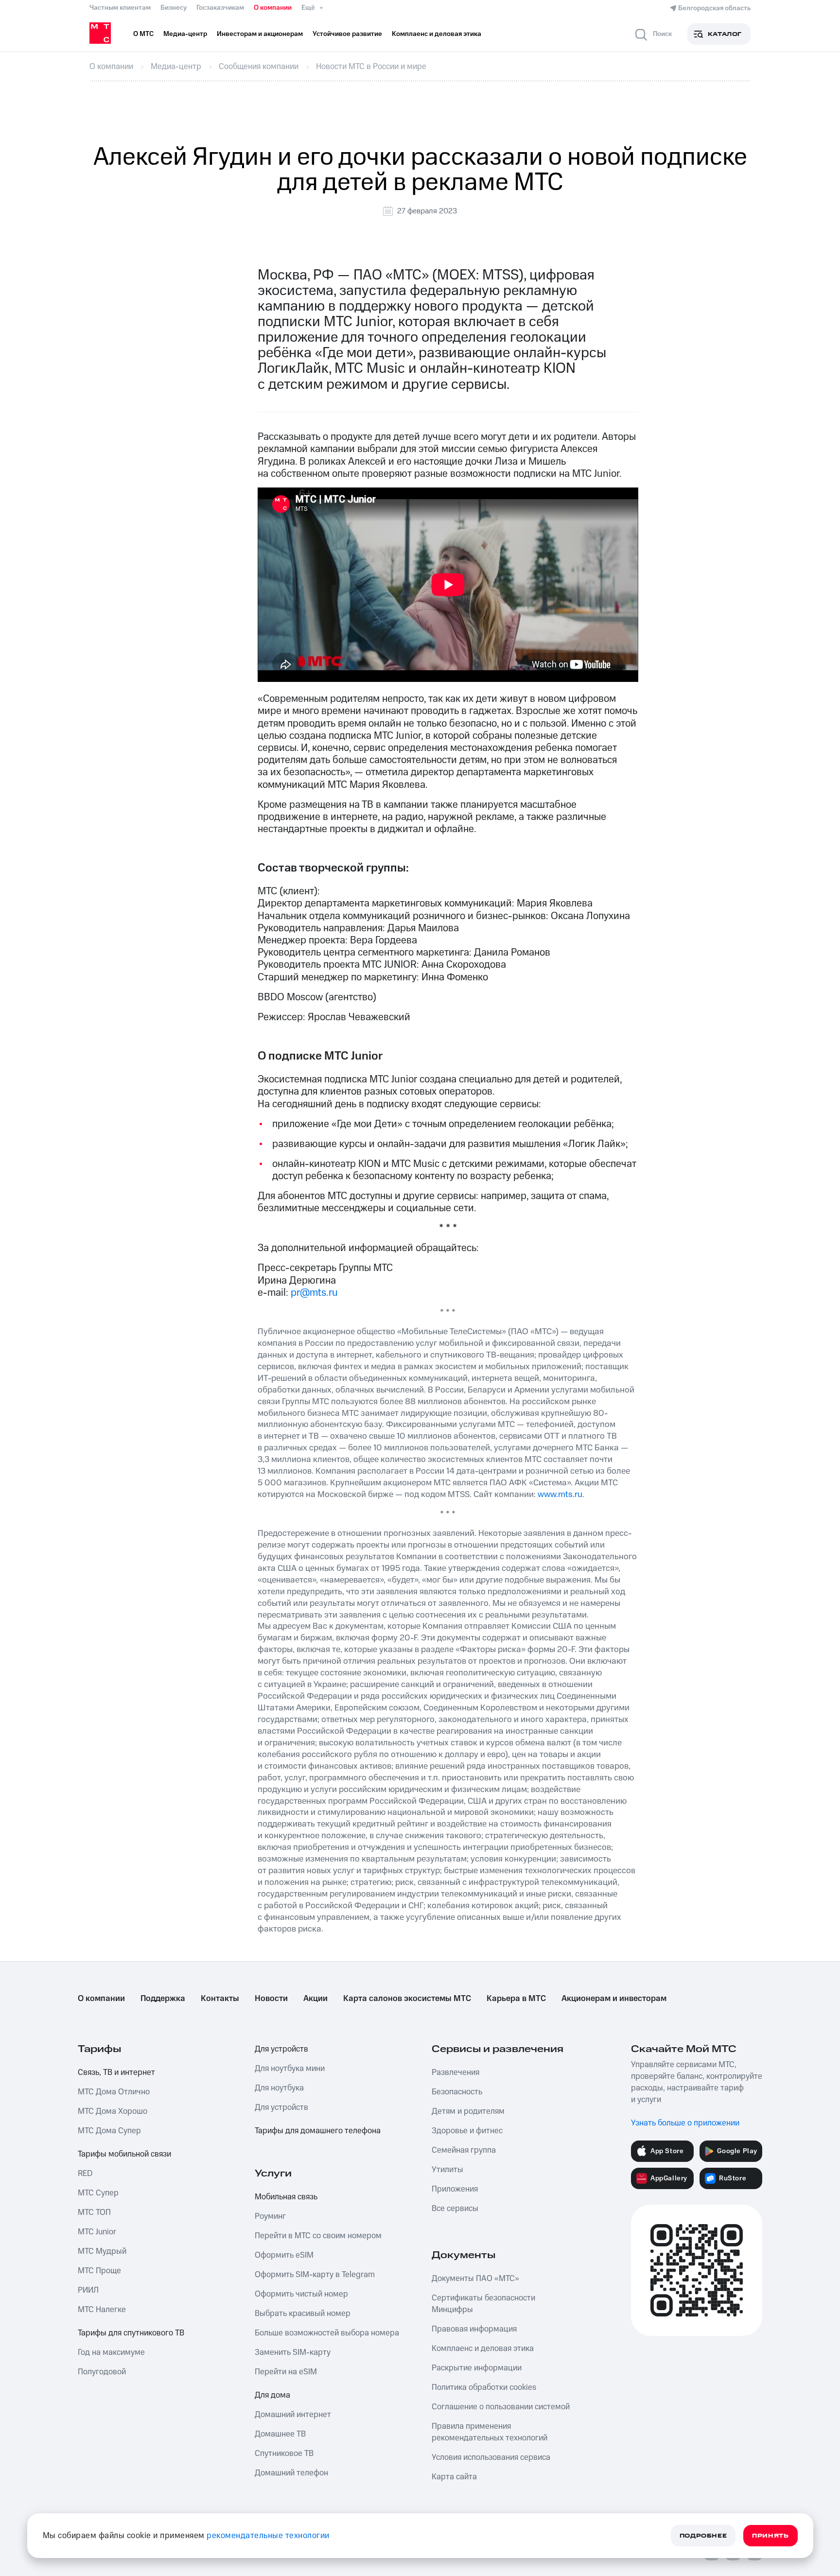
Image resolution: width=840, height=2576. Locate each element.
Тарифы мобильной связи (124, 2154)
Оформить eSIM (284, 2255)
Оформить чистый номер (301, 2294)
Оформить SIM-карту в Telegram (315, 2275)
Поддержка (163, 1999)
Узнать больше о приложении (685, 2123)
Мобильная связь (286, 2197)
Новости (271, 1999)
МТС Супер (98, 2193)
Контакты (220, 1999)
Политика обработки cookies (484, 2387)
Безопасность (457, 2092)
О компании (273, 8)
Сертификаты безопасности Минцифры (483, 2304)
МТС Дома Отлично (114, 2092)
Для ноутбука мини (290, 2069)
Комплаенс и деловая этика (483, 2349)
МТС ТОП (94, 2212)
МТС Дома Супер (109, 2131)
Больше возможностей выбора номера (327, 2333)
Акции (315, 1999)
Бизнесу (174, 8)
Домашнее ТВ (280, 2434)
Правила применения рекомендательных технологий (490, 2432)
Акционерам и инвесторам (614, 1999)
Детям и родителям (468, 2111)
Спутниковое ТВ (284, 2454)
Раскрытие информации (477, 2368)
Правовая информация (474, 2329)
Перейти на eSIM (286, 2372)
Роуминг (270, 2216)
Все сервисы (455, 2209)
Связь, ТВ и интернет (116, 2072)
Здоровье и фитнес (467, 2131)
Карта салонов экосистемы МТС (407, 1999)
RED (85, 2174)
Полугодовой (102, 2372)
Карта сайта (454, 2477)
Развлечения (455, 2072)
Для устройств (281, 2049)
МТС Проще (99, 2271)
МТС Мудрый (102, 2251)
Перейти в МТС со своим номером (318, 2236)
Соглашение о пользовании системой (501, 2407)
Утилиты (447, 2170)
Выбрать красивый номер (303, 2314)
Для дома (272, 2395)
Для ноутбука (279, 2088)
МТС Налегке (102, 2310)
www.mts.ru (560, 1494)
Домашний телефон (291, 2473)
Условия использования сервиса (491, 2457)
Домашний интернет (293, 2415)
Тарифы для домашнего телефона (318, 2131)
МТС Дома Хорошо (113, 2111)
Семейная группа (464, 2150)
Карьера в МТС (516, 1999)
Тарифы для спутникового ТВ (131, 2333)
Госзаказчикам (220, 8)
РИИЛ (88, 2290)
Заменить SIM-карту (293, 2352)
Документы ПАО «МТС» (475, 2279)
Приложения (455, 2189)
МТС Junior (97, 2232)
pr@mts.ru (314, 1293)
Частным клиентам (120, 8)
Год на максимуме (111, 2352)
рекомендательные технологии (268, 2536)
